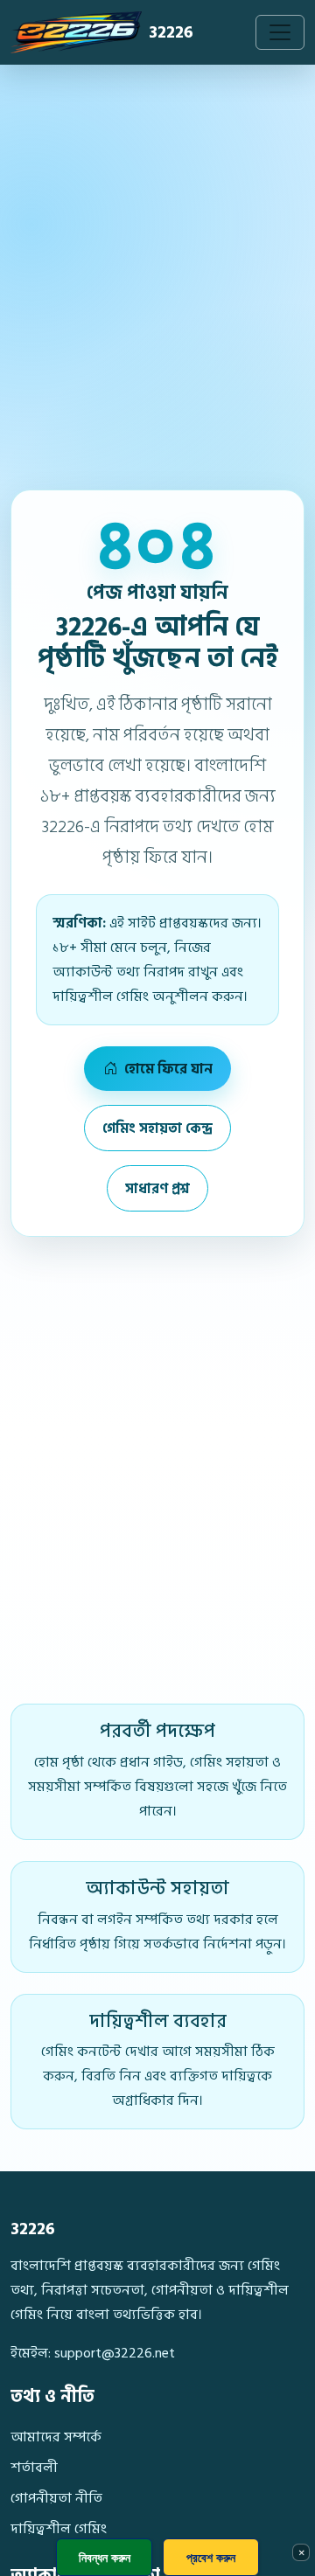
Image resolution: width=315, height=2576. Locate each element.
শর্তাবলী (34, 2468)
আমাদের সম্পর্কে (56, 2437)
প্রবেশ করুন (211, 2557)
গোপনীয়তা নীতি (56, 2498)
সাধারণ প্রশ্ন (157, 1189)
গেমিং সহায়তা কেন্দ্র (157, 1128)
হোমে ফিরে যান (167, 1069)
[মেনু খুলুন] (280, 32)
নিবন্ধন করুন (105, 2557)
